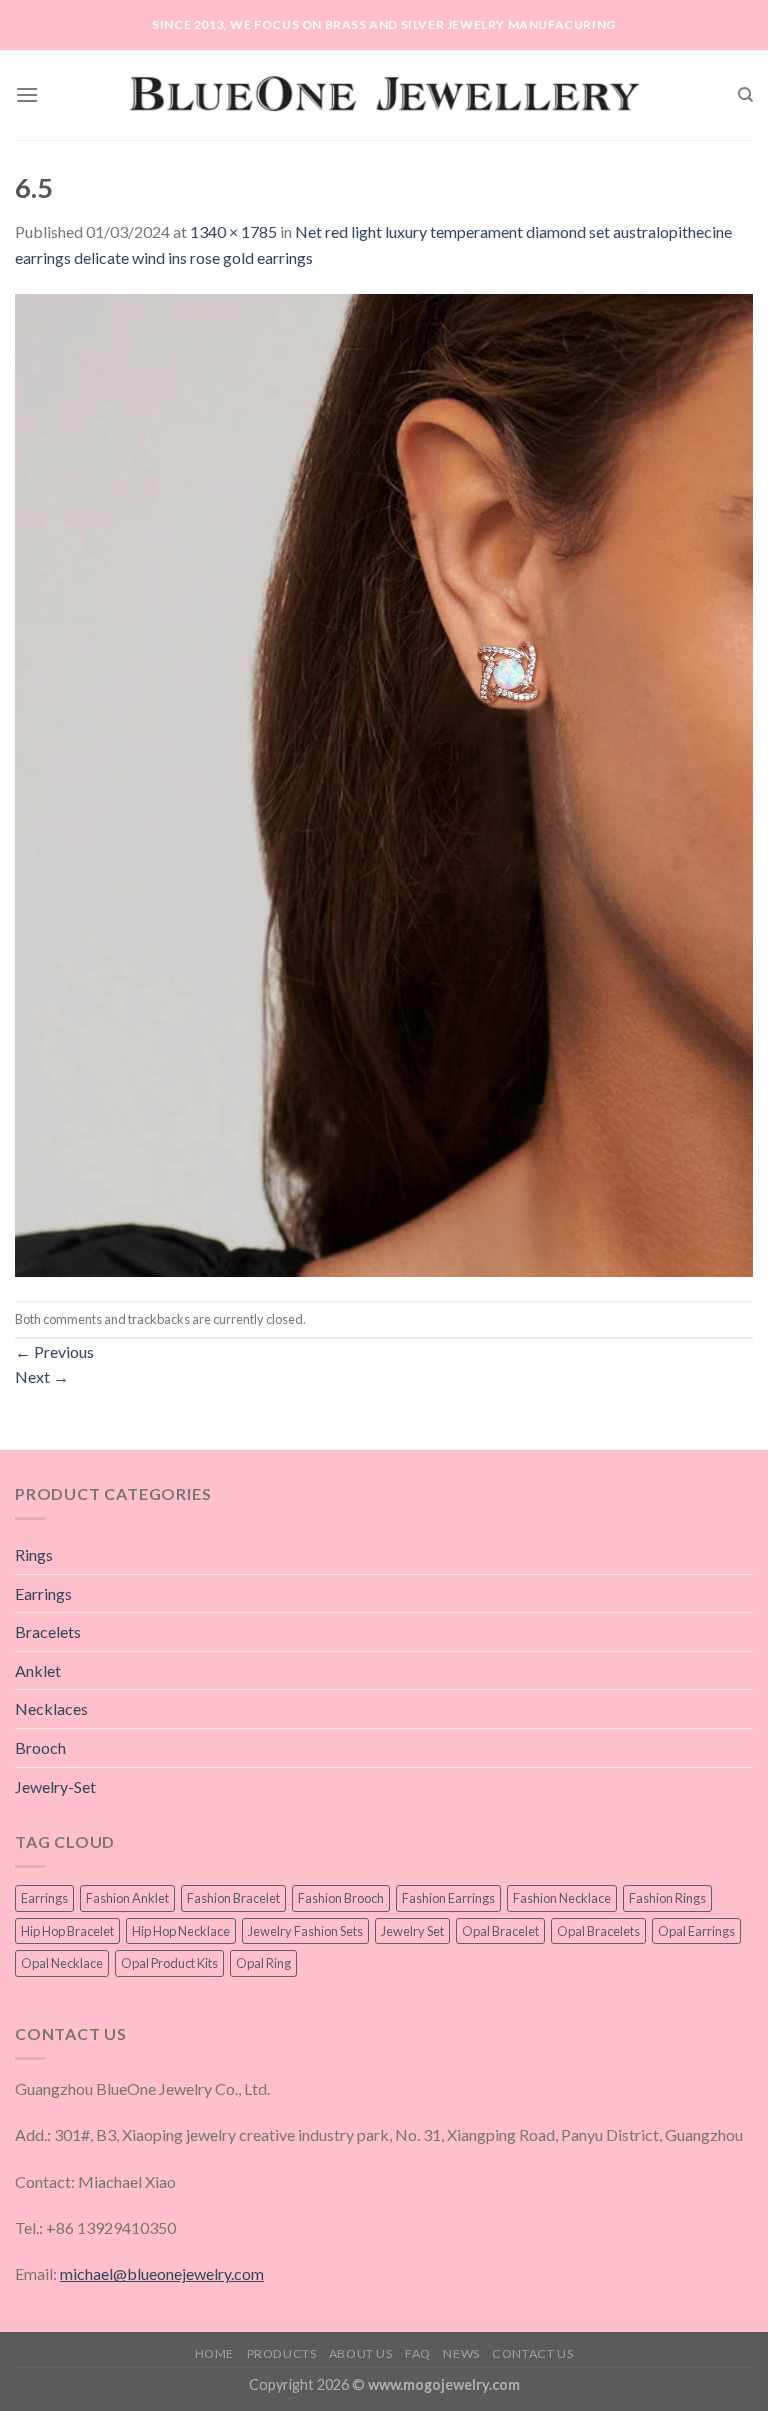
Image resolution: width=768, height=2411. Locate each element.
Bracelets (48, 1631)
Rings (34, 1554)
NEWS (461, 2353)
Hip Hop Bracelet (67, 1931)
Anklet (38, 1670)
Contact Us (532, 2353)
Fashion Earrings (448, 1898)
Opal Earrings (696, 1931)
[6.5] (384, 783)
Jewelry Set (412, 1931)
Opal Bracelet (500, 1931)
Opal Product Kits (169, 1963)
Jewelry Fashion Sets (305, 1931)
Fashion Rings (667, 1898)
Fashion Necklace (562, 1898)
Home (214, 2353)
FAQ (418, 2353)
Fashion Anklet (127, 1898)
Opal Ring (263, 1963)
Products (282, 2353)
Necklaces (51, 1708)
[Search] (745, 95)
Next (42, 1376)
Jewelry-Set (55, 1786)
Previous (54, 1351)
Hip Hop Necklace (181, 1931)
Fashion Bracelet (233, 1898)
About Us (361, 2353)
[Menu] (27, 94)
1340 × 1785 (233, 231)
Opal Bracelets (598, 1931)
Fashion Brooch (341, 1898)
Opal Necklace (62, 1963)
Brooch (40, 1747)
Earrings (43, 1593)
